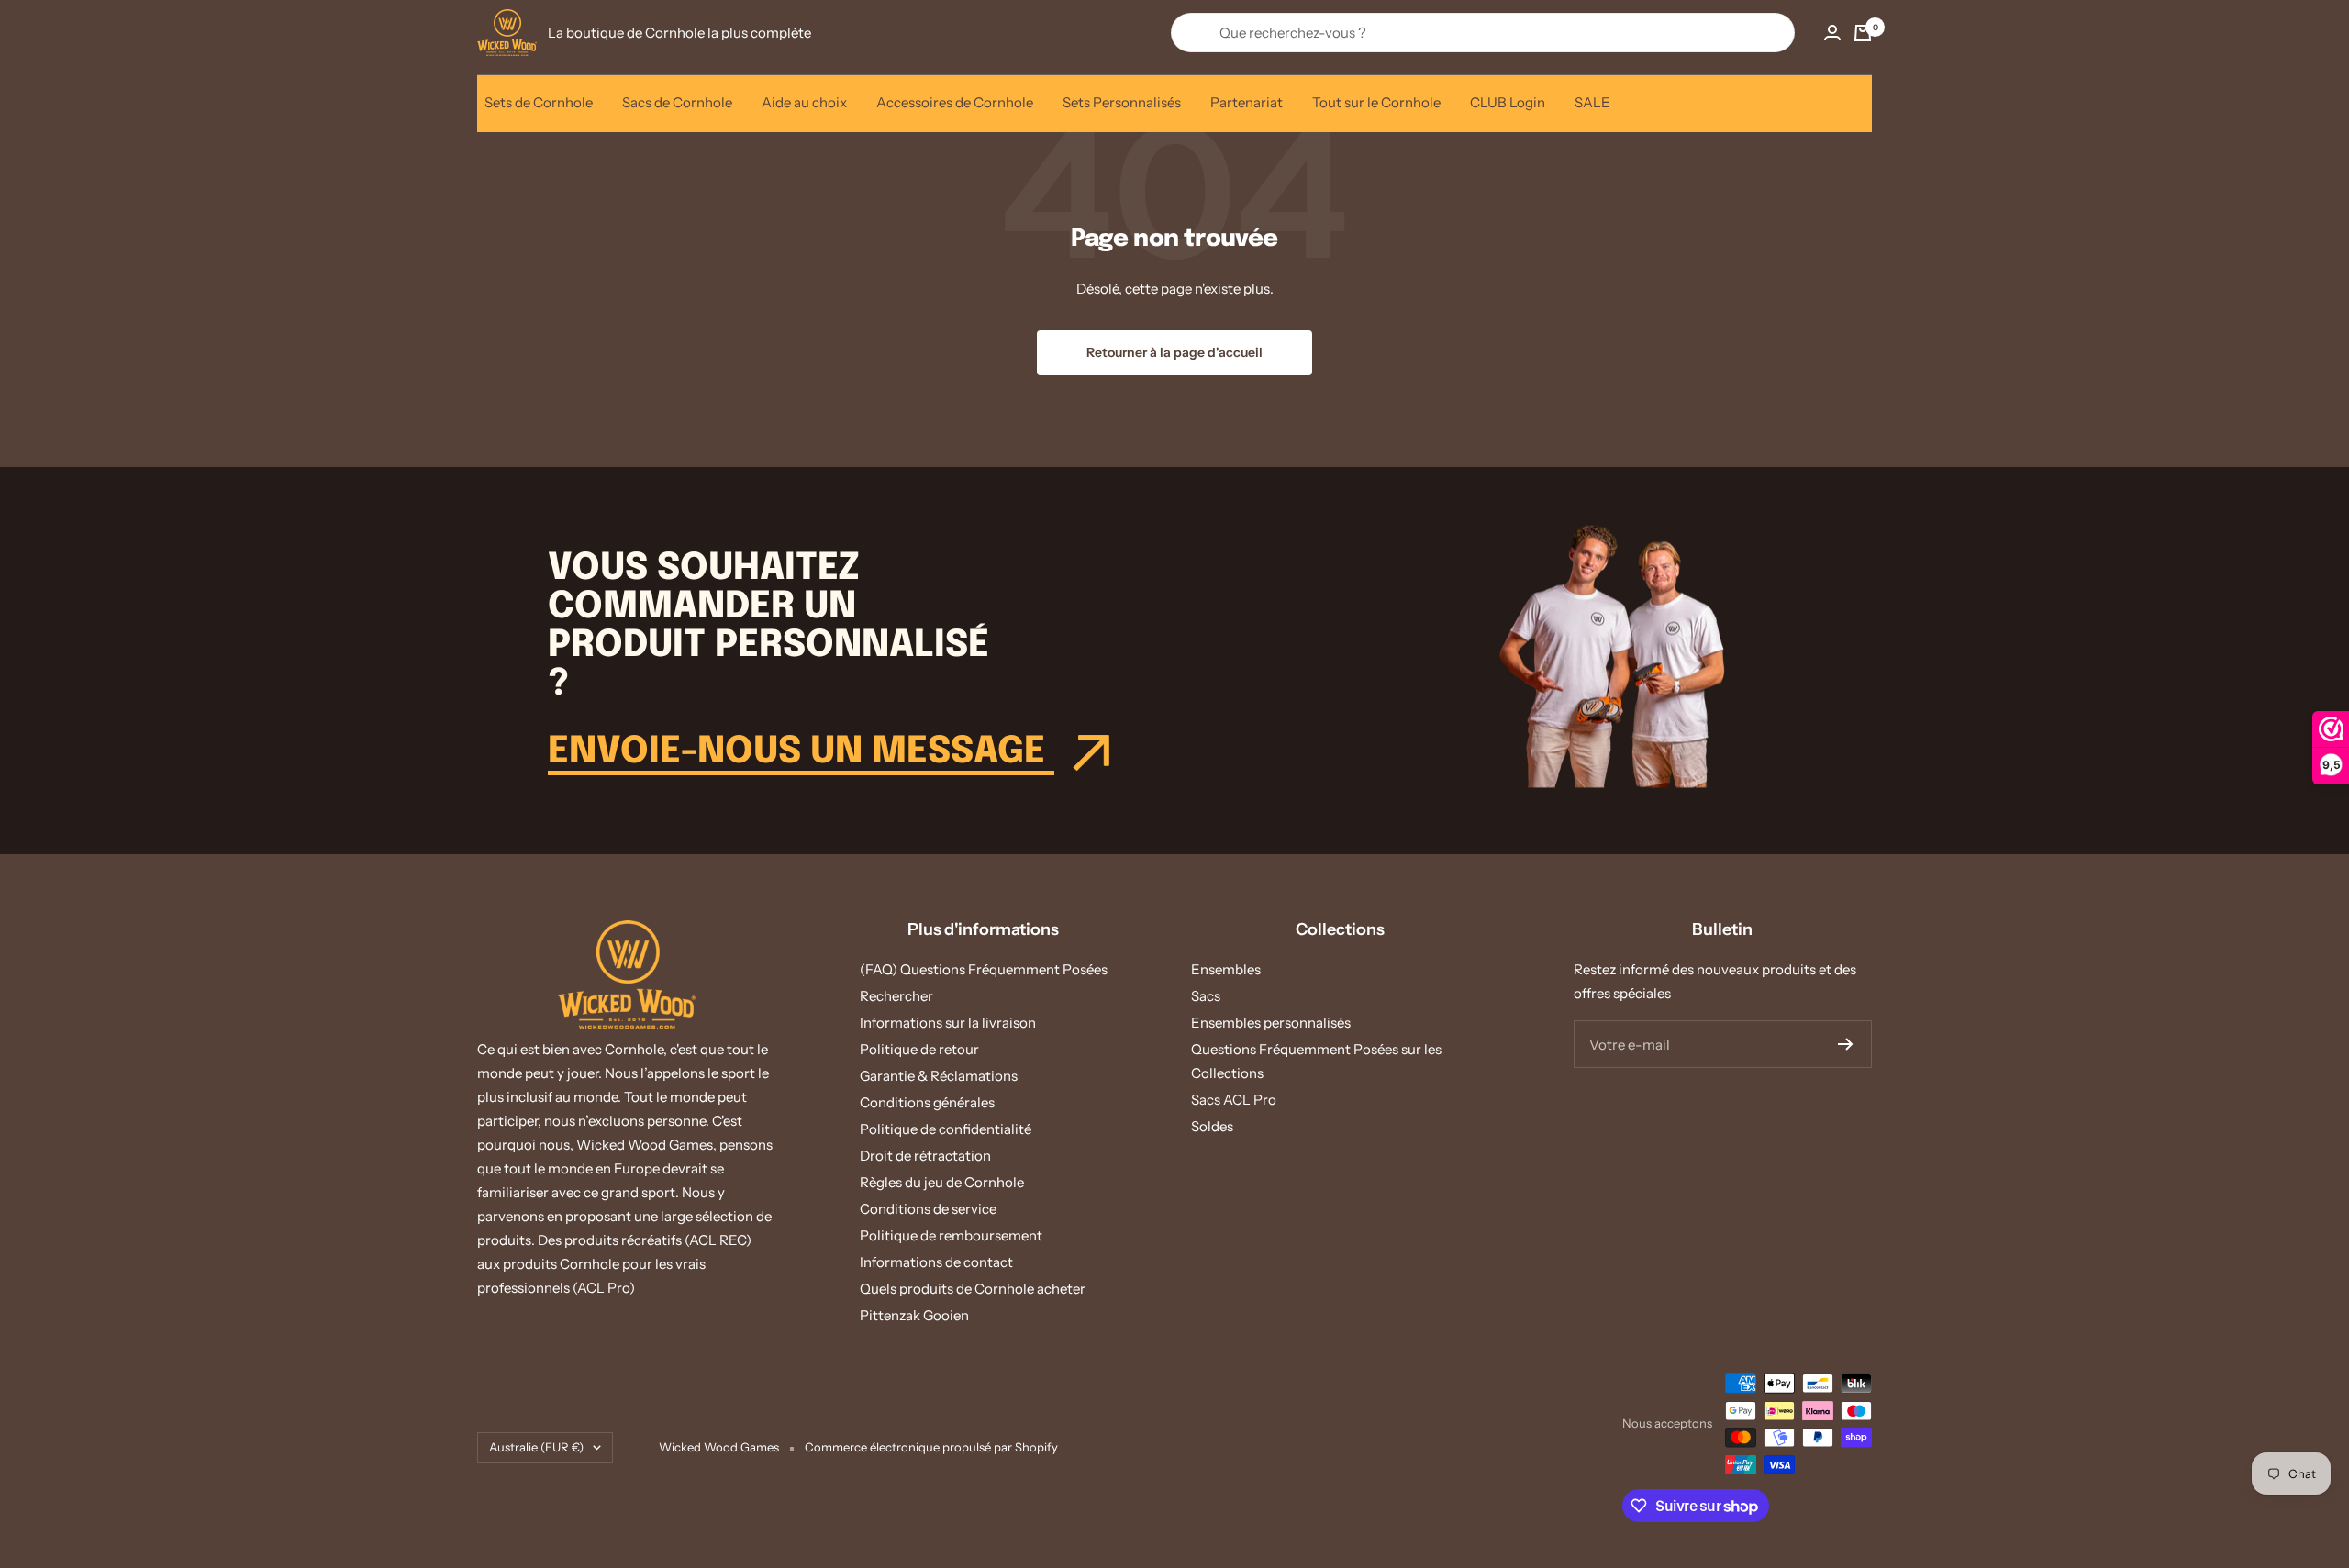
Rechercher (896, 996)
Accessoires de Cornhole (955, 102)
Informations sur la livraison (948, 1023)
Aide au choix (804, 102)
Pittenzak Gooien (914, 1315)
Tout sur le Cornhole (1376, 102)
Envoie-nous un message (801, 752)
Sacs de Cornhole (677, 102)
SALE (1592, 102)
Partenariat (1247, 102)
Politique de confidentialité (946, 1129)
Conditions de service (928, 1209)
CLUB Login (1508, 102)
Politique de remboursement (951, 1235)
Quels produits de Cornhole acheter (973, 1289)
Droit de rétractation (925, 1156)
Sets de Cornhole (539, 102)
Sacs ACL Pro (1234, 1100)
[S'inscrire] (1846, 1044)
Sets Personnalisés (1122, 102)
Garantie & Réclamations (939, 1076)
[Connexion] (1832, 33)
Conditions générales (927, 1102)
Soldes (1212, 1126)
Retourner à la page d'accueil (1174, 352)
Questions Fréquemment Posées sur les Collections (1316, 1061)
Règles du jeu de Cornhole (942, 1182)
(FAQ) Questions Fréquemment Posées (984, 969)
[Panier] (1863, 33)
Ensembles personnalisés (1271, 1023)
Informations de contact (936, 1262)
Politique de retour (919, 1049)
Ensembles (1226, 969)
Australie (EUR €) (536, 1447)
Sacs (1206, 996)
